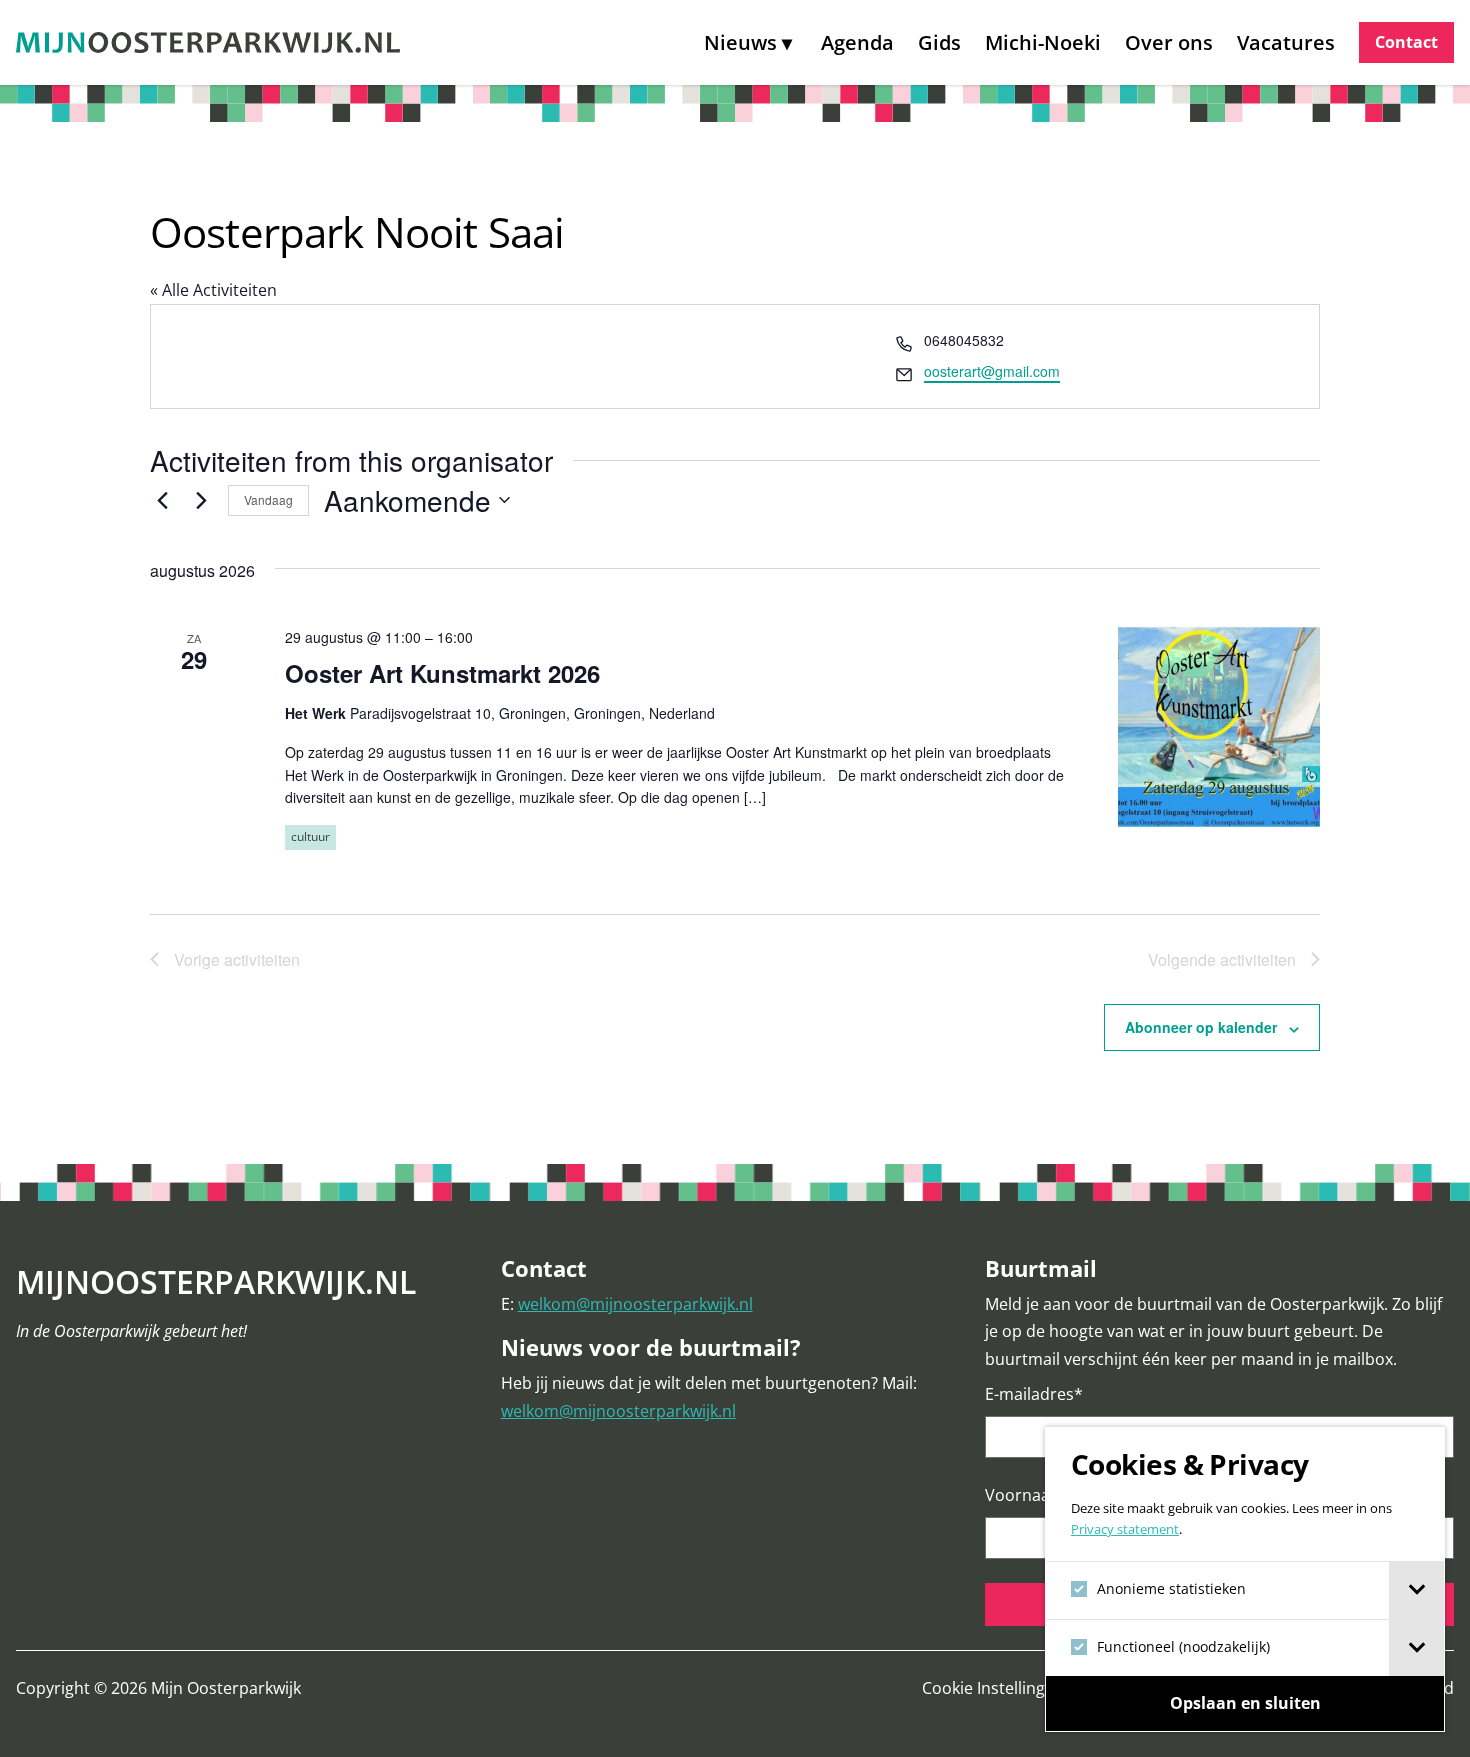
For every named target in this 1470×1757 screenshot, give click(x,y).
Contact (1406, 42)
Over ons (1169, 42)
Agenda (857, 42)
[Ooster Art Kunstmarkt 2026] (1219, 727)
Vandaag (268, 499)
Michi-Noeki (1043, 42)
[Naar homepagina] (208, 42)
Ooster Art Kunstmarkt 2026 (442, 673)
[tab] (1416, 1590)
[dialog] (1245, 1579)
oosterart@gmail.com (992, 371)
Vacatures (1286, 42)
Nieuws (740, 42)
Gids (939, 42)
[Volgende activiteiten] (201, 500)
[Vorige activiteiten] (162, 500)
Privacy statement (1125, 1529)
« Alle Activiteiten (213, 290)
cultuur (310, 836)
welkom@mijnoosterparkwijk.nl (635, 1304)
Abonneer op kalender (1201, 1027)
